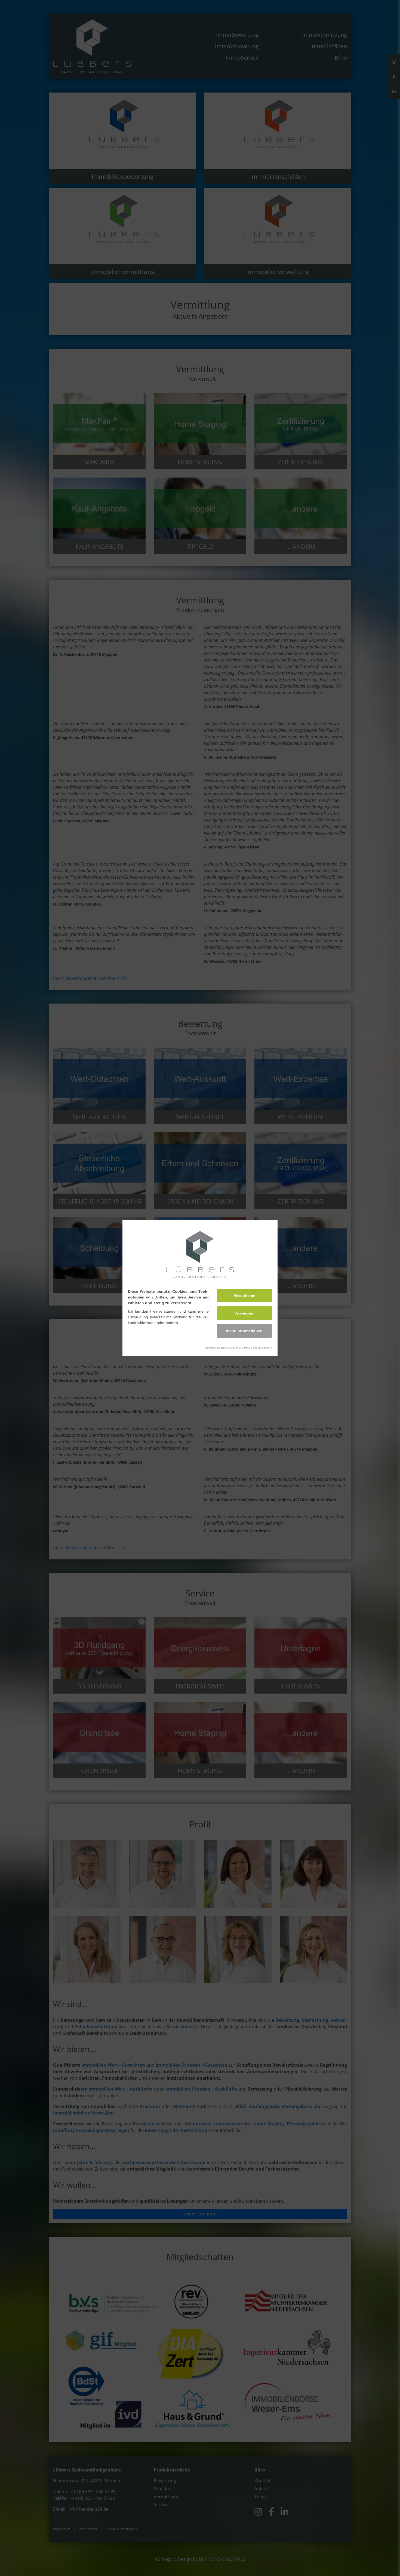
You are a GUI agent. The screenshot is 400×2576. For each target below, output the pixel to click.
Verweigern (244, 1313)
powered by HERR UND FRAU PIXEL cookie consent (239, 1348)
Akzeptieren (244, 1295)
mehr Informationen (244, 1331)
